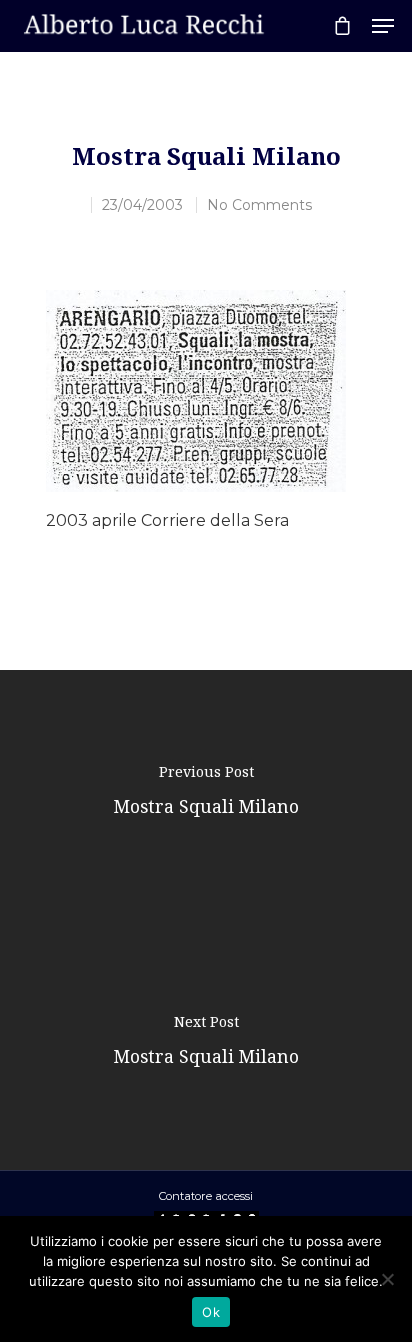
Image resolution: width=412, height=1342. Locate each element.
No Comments (259, 205)
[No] (387, 1279)
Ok (211, 1312)
